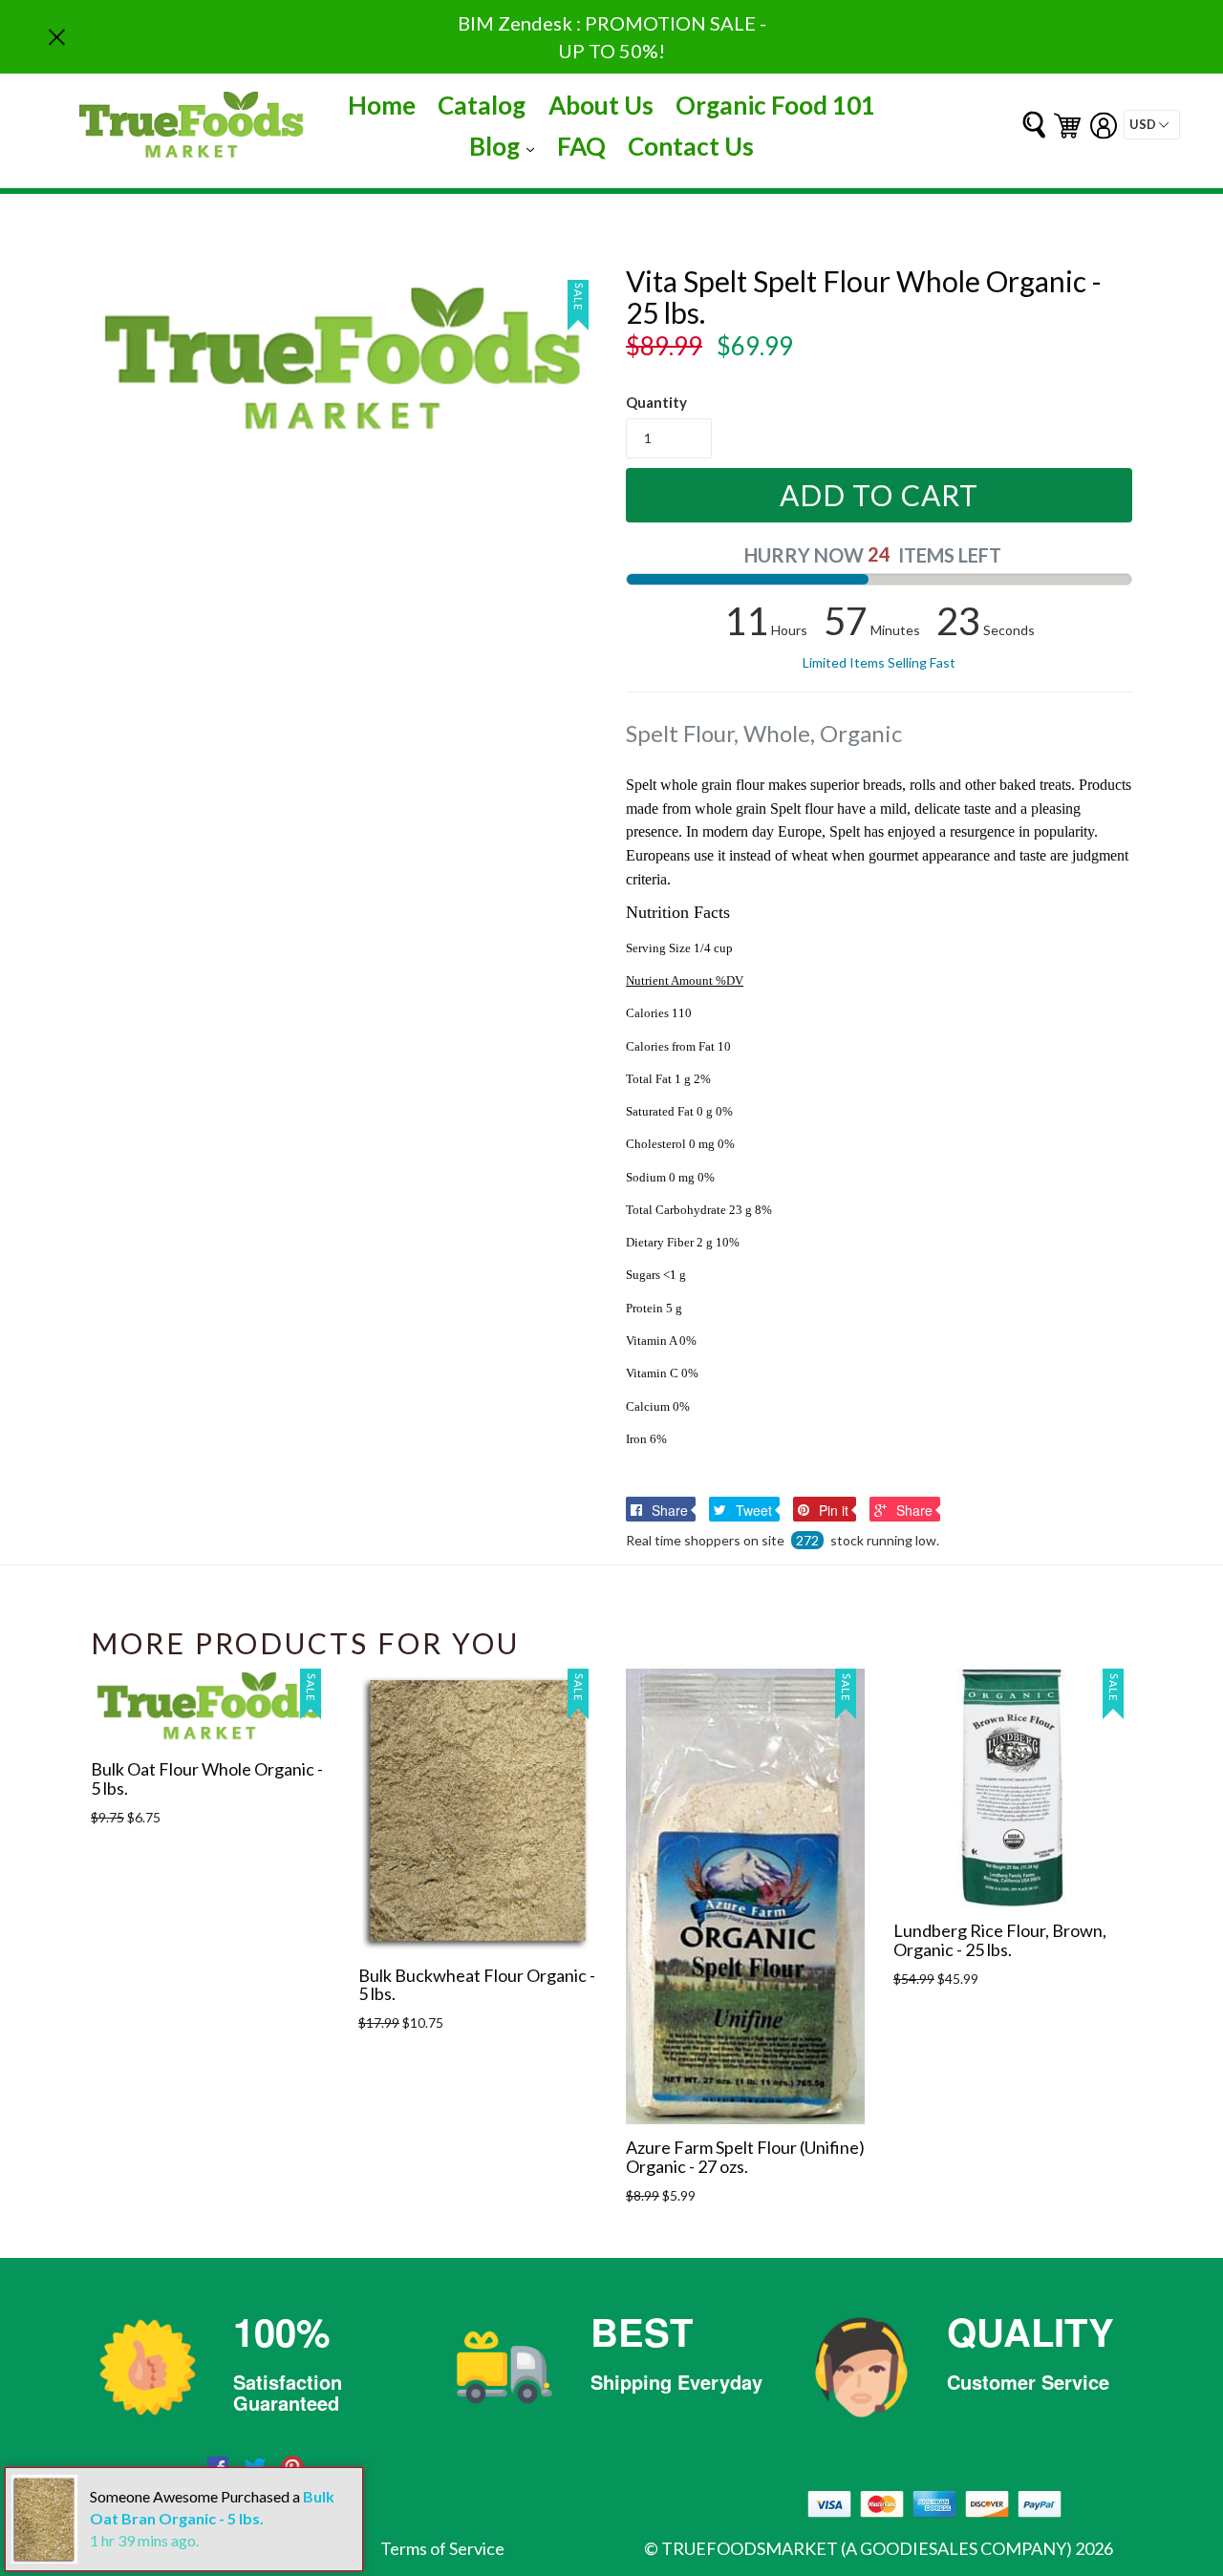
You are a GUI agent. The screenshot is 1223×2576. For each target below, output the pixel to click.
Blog (506, 146)
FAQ (581, 146)
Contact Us (691, 146)
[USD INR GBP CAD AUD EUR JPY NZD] (1152, 125)
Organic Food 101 (775, 105)
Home (382, 105)
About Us (601, 105)
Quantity (656, 402)
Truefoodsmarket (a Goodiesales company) (867, 2548)
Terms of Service (442, 2548)
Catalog (482, 105)
